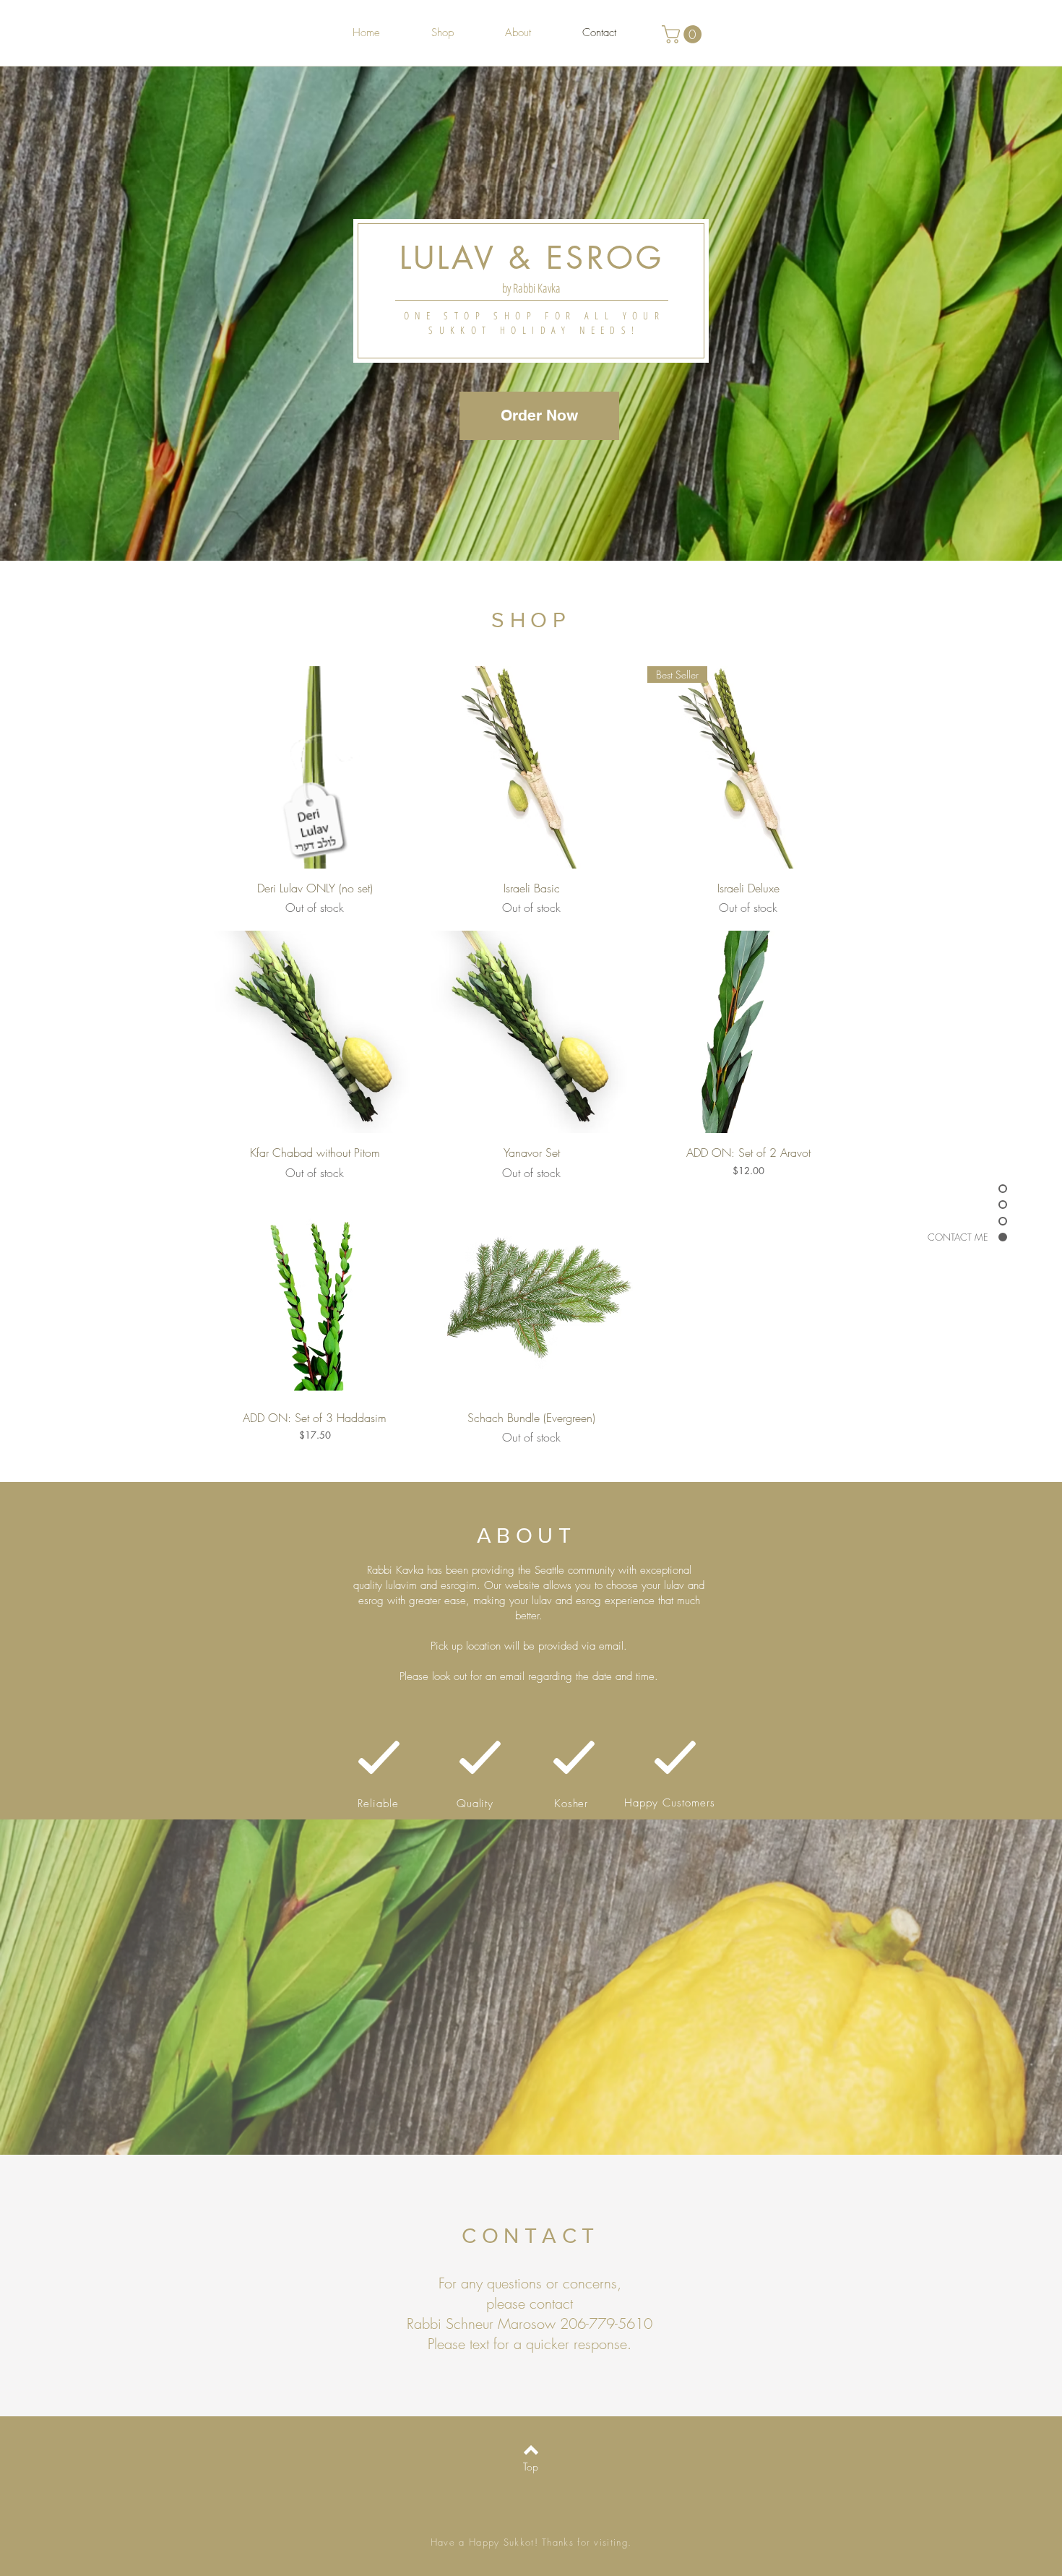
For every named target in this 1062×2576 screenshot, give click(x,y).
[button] (684, 34)
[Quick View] (315, 767)
